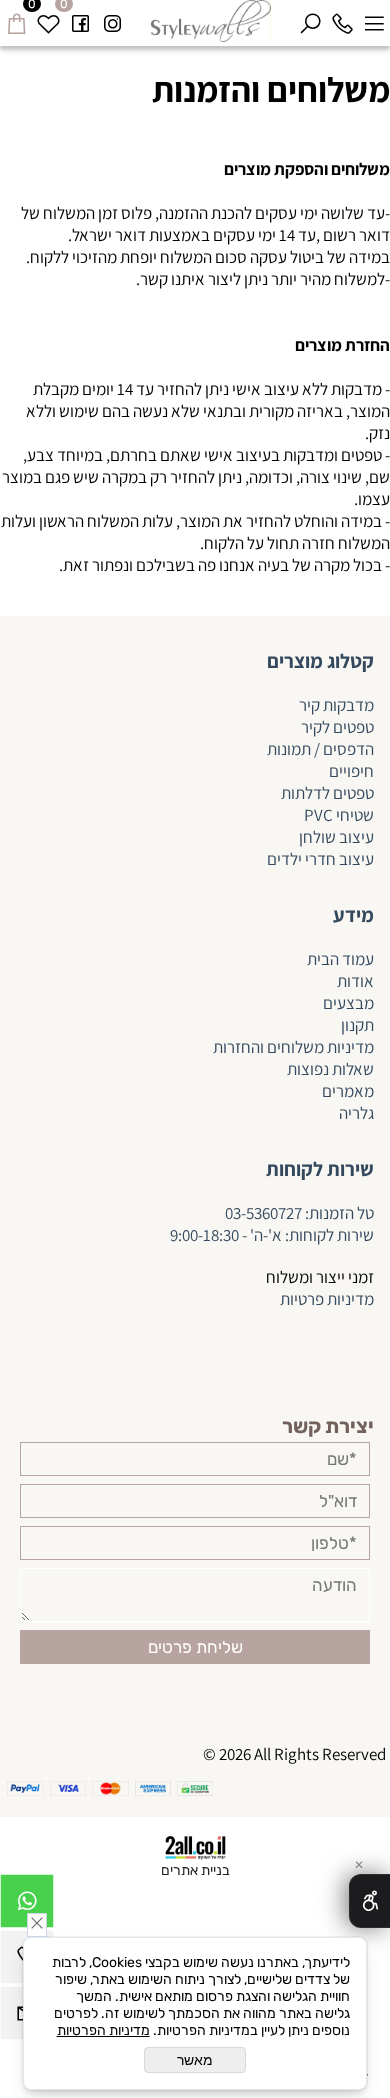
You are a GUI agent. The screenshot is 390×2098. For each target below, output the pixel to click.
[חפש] (310, 20)
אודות (355, 981)
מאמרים (348, 1091)
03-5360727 (263, 1213)
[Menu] (374, 20)
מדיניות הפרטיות (103, 2030)
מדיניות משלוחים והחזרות (292, 1047)
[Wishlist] (48, 20)
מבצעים (348, 1003)
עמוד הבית (340, 959)
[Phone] (342, 20)
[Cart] (16, 20)
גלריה (356, 1113)
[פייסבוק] (80, 20)
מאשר (195, 2060)
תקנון (357, 1025)
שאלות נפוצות (330, 1069)
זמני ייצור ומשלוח (320, 1277)
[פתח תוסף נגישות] (369, 1901)
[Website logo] (211, 21)
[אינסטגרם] (112, 20)
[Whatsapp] (27, 1906)
